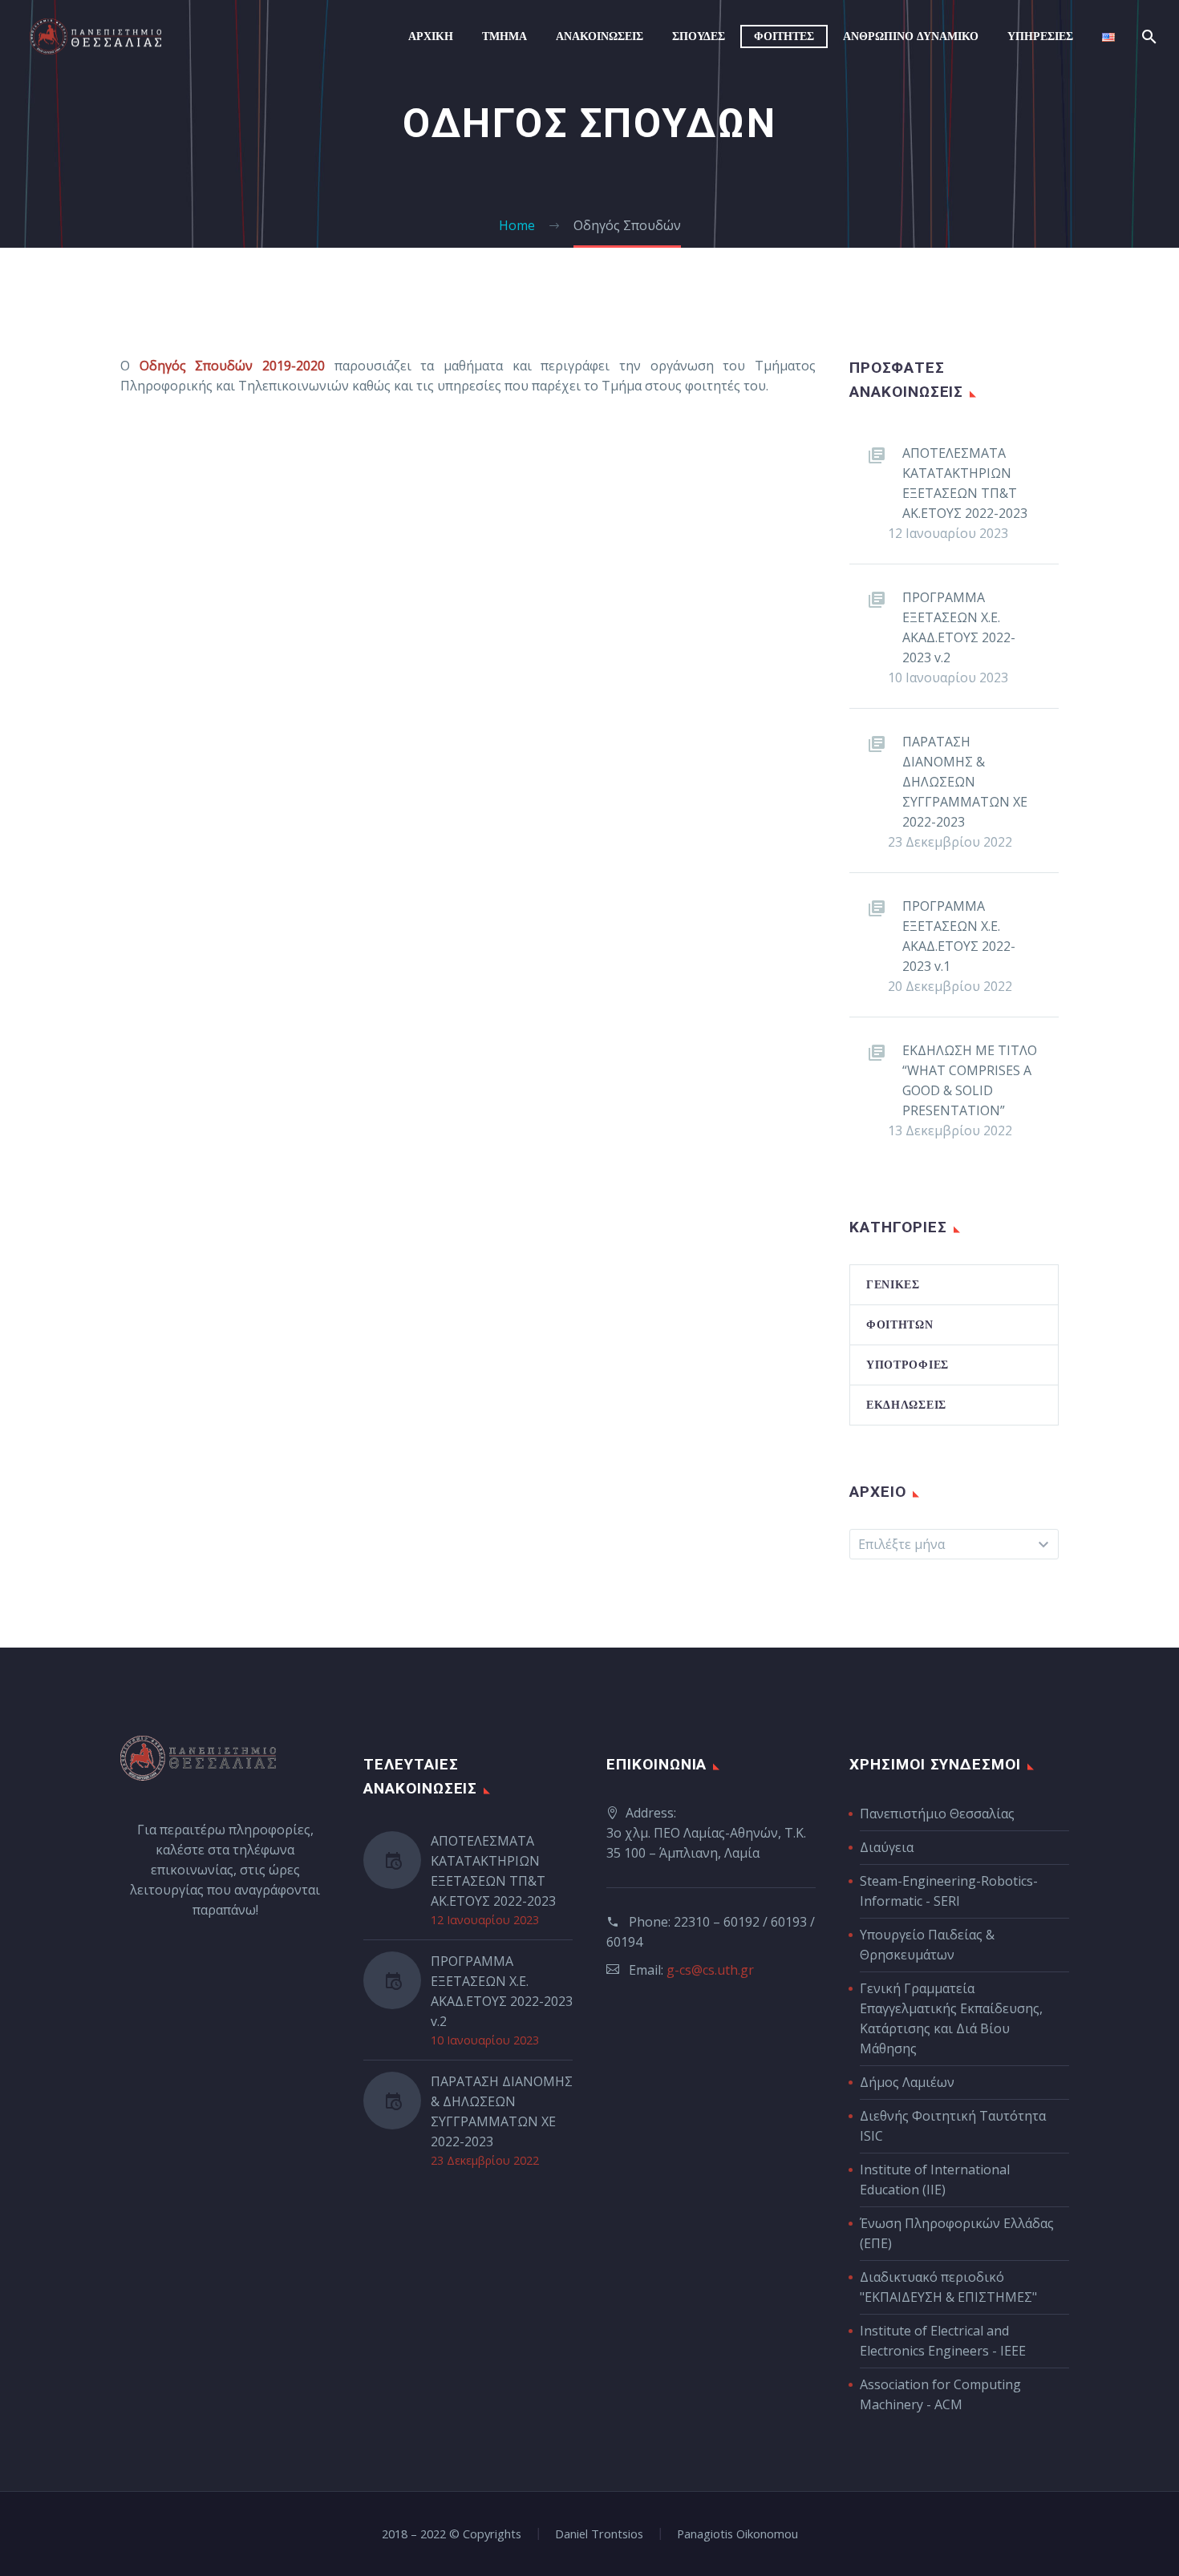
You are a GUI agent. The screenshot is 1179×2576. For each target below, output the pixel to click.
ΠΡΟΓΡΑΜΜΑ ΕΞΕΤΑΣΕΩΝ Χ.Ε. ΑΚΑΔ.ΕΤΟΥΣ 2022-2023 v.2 (959, 627)
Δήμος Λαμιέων (907, 2082)
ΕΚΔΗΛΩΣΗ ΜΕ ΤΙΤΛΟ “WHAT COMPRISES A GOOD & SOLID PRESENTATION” (970, 1080)
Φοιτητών (900, 1324)
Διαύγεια (887, 1847)
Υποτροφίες (908, 1365)
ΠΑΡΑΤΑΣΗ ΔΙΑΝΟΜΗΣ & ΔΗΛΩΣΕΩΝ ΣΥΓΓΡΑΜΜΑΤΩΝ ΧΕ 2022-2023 (965, 782)
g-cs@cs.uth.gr (710, 1970)
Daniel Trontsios (599, 2534)
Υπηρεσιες (1040, 36)
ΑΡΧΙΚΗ (431, 36)
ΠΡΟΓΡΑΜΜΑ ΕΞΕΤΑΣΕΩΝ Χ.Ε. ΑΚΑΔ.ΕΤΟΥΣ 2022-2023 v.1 (959, 936)
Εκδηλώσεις (906, 1405)
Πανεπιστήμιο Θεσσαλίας (937, 1814)
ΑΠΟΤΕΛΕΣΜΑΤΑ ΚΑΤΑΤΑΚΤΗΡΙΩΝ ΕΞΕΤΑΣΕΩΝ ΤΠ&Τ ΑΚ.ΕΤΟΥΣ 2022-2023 (965, 483)
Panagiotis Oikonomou (737, 2534)
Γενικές (893, 1284)
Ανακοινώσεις (600, 36)
